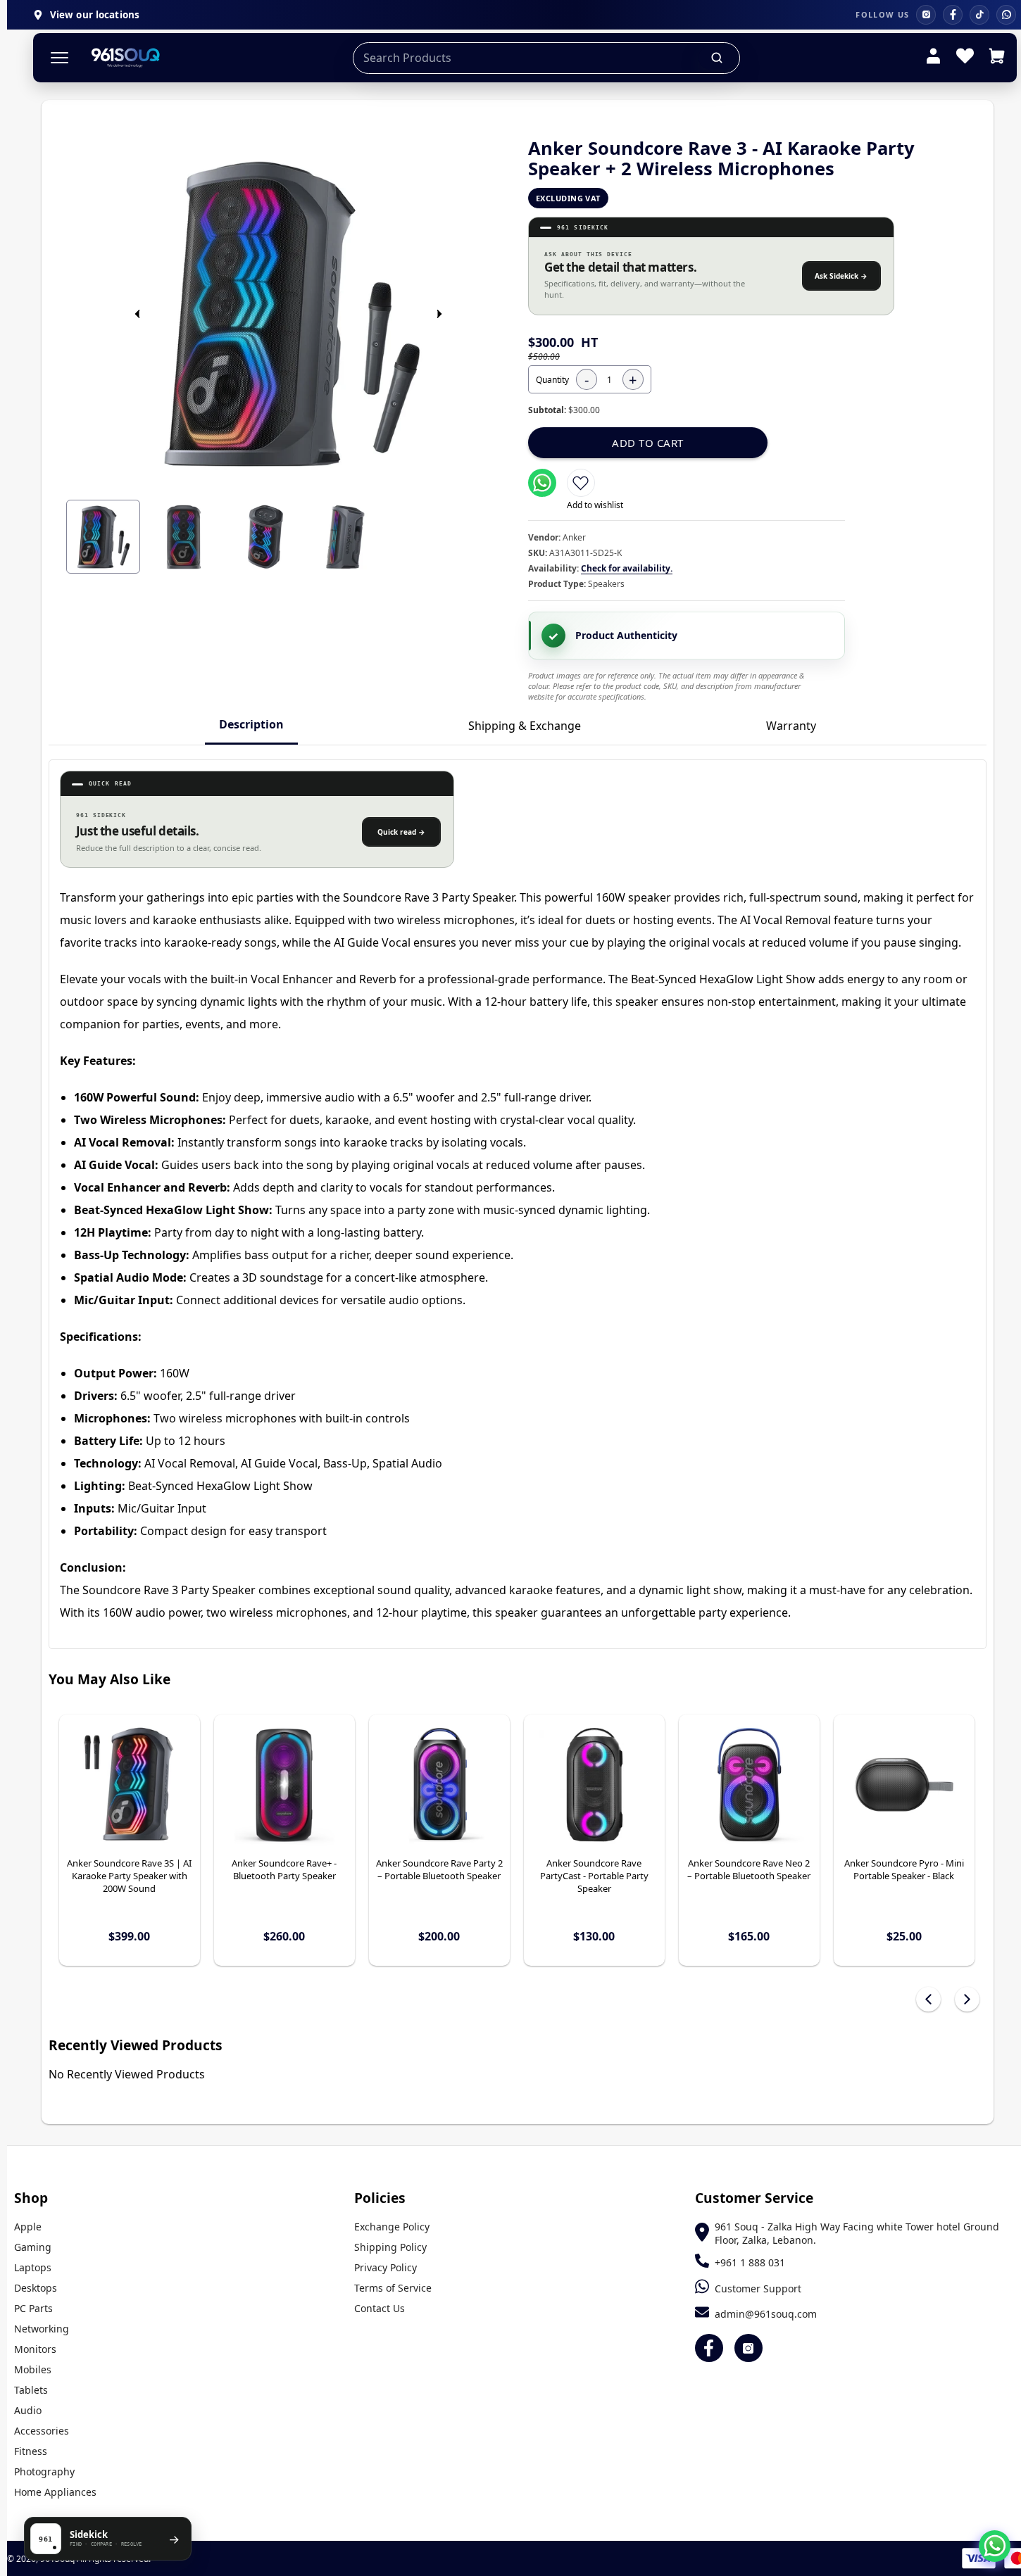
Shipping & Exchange (525, 726)
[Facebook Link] (709, 2348)
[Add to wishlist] (581, 483)
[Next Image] (439, 314)
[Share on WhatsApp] (542, 483)
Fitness (31, 2451)
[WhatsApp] (1006, 15)
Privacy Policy (386, 2267)
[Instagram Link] (748, 2348)
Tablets (31, 2390)
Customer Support (758, 2288)
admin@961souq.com (766, 2314)
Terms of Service (393, 2288)
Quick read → (401, 832)
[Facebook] (953, 15)
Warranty (791, 726)
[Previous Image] (137, 314)
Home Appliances (55, 2492)
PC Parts (33, 2308)
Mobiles (33, 2369)
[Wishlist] (965, 58)
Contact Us (380, 2308)
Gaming (33, 2247)
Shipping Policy (390, 2247)
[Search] (718, 58)
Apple (28, 2227)
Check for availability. (627, 568)
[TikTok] (979, 15)
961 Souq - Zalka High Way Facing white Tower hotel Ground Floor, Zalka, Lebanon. (857, 2233)
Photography (44, 2471)
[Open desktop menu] (59, 58)
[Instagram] (926, 15)
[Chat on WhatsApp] (995, 2546)
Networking (42, 2329)
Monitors (35, 2349)
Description (251, 724)
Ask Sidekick (841, 276)
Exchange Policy (392, 2227)
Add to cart (648, 443)
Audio (28, 2410)
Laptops (33, 2267)
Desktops (36, 2288)
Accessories (42, 2431)
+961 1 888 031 (750, 2262)
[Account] (933, 58)
